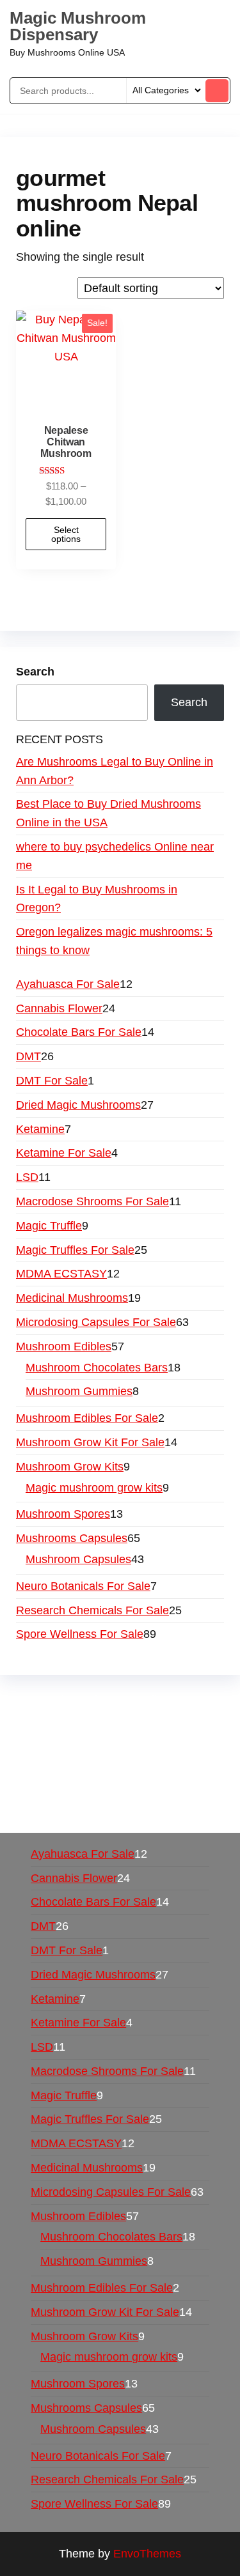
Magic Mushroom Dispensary (78, 26)
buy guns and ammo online (113, 1810)
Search (35, 672)
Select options (66, 534)
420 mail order (112, 1737)
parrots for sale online (148, 1755)
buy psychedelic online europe (93, 1773)
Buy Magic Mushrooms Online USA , (109, 1700)
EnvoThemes (147, 2554)
